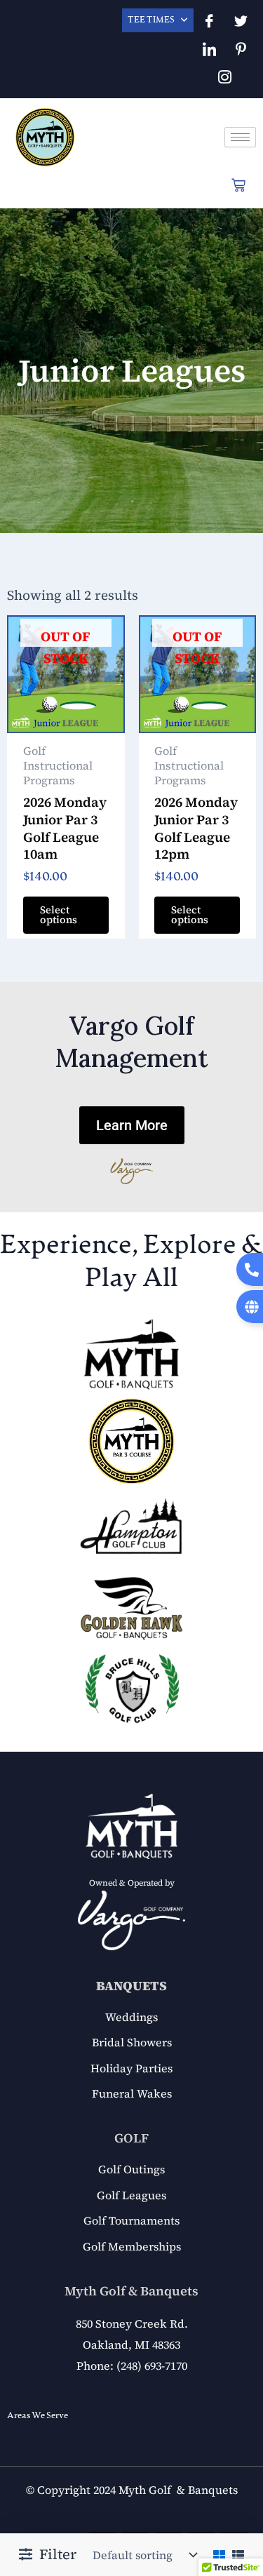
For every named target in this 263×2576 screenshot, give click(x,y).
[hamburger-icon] (240, 137)
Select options (59, 915)
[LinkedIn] (209, 49)
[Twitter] (241, 21)
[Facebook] (209, 21)
